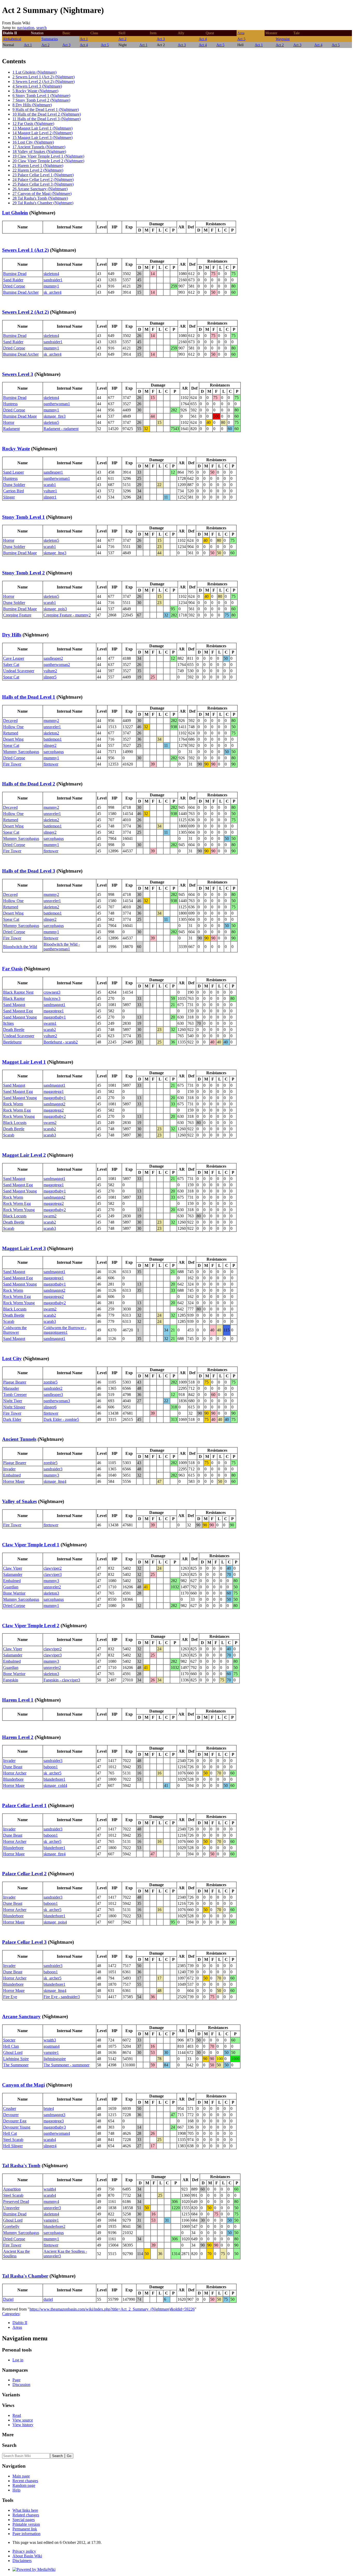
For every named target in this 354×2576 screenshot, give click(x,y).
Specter (9, 2040)
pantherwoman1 (57, 404)
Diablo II (20, 2323)
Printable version (26, 2524)
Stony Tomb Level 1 (23, 517)
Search (9, 2445)
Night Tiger (13, 1401)
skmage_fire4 (55, 1854)
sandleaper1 (53, 472)
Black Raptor (14, 998)
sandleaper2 (53, 658)
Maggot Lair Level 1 (24, 1062)
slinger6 (50, 1407)
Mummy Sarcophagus (21, 752)
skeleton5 (51, 422)
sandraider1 (53, 280)
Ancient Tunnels (19, 1439)
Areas (17, 2327)
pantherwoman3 (57, 1401)
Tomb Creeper (15, 1395)
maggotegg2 (54, 1110)
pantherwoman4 (57, 2133)
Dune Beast (13, 1767)
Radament (11, 429)
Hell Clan (11, 2046)
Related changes (26, 2515)
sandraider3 (53, 1469)
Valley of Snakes (19, 1501)
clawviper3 (53, 1574)
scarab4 (50, 2140)
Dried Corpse (14, 286)
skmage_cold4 (55, 1785)
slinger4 (50, 2146)
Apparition (12, 2189)
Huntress (10, 404)
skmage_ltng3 (55, 553)
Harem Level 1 (18, 1700)
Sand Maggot (14, 1005)
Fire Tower (12, 764)
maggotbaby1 (55, 1017)
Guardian (11, 1587)
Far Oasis (12, 969)
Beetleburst (12, 1042)
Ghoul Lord (13, 2052)
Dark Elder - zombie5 (61, 1419)
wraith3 (50, 2040)
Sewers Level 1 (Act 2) (25, 250)
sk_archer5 (52, 1773)
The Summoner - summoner (66, 2065)
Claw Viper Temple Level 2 (31, 1626)
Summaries (50, 39)
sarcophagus (54, 752)
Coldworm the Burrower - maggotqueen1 (65, 1330)
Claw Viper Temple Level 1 (31, 1545)
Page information (26, 2534)
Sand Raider (13, 280)
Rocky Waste (16, 449)
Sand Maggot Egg (18, 1011)
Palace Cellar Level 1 (24, 1805)
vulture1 (50, 491)
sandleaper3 (53, 1395)
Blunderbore (13, 1779)
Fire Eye (10, 1997)
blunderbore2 (54, 2226)
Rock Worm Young (19, 1116)
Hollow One (13, 727)
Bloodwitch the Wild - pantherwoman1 (62, 947)
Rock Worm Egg (17, 1110)
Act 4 (203, 39)
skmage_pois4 (55, 1922)
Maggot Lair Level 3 (24, 1248)
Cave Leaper (14, 658)
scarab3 (50, 1135)
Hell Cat (10, 2133)
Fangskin (11, 1680)
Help (16, 2490)
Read (17, 2415)
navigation (26, 28)
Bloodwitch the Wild (20, 947)
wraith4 (50, 2189)
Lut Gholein (15, 213)
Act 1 (84, 39)
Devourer (11, 2115)
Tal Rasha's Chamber (25, 2276)
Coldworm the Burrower (15, 1330)
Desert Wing (13, 739)
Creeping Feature (17, 615)
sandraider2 (53, 1388)
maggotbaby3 (55, 2127)
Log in (18, 2360)
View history (23, 2425)
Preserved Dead (16, 2202)
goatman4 (52, 2046)
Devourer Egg (15, 2121)
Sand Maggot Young (20, 1017)
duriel (48, 2299)
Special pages (24, 2520)
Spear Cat (11, 677)
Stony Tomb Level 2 (23, 573)
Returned (11, 733)
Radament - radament (61, 429)
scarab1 (50, 485)
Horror (9, 422)
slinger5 (50, 677)
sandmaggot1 (54, 1005)
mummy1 (51, 286)
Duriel (8, 2299)
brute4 (49, 2108)
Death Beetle (14, 1030)
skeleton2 (51, 733)
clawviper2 (53, 1568)
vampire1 (51, 2052)
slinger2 (50, 745)
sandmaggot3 (54, 2115)
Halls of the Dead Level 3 (29, 871)
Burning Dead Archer (21, 292)
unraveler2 (52, 1587)
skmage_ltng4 (55, 1481)
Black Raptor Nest (18, 992)
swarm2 (50, 1123)
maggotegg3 (54, 2121)
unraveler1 (52, 727)
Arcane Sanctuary (21, 2016)
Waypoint (283, 39)
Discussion (21, 2385)
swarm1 (50, 1023)
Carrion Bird (13, 491)
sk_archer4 (52, 292)
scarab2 (50, 1030)
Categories (11, 2314)
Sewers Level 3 (18, 374)
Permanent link (25, 2529)
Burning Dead (15, 274)
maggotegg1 (54, 1011)
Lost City (12, 1359)
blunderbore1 (54, 1779)
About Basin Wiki (27, 2556)
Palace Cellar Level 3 (24, 1942)
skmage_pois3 (55, 609)
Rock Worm (13, 1104)
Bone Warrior (14, 1593)
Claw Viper (13, 1568)
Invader (9, 1469)
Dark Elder (12, 1419)
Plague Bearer (15, 1382)
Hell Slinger (13, 2146)
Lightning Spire (16, 2059)
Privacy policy (24, 2551)
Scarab (9, 1135)
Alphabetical (12, 39)
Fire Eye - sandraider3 (62, 1997)
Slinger (9, 497)
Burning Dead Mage (20, 416)
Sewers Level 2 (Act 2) (25, 312)
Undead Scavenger (19, 671)
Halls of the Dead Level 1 (29, 697)
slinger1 (50, 497)
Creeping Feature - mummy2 (67, 615)
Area (241, 33)
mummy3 (51, 1475)
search (41, 28)
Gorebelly (11, 2226)
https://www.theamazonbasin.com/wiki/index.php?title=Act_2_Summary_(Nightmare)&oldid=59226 (112, 2309)
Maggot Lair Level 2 (24, 1155)
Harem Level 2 (18, 1737)
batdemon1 (53, 739)
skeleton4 (51, 274)
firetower (51, 764)
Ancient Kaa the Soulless (16, 2254)
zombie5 (51, 1382)
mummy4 (51, 2202)
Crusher (10, 2108)
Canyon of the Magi (23, 2085)
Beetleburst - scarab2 (61, 1042)
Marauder (11, 1388)
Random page (24, 2485)
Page (16, 2380)
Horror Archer (15, 1773)
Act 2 (122, 39)
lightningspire (55, 2059)
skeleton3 (51, 1593)
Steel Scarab (13, 2140)
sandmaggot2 (54, 1104)
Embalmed (12, 1475)
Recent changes (25, 2481)
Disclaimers (22, 2561)
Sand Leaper (13, 472)
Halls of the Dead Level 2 (29, 784)
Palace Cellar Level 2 (24, 1874)
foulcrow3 (52, 998)
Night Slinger (14, 1407)
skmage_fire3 (55, 416)
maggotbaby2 (55, 1116)
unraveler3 (52, 2208)
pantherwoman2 (57, 665)
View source (23, 2420)
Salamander (13, 1574)
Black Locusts (15, 1123)
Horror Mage (14, 1481)
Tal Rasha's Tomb (21, 2166)
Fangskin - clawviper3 (62, 1680)
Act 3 (161, 39)
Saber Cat (11, 665)
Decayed (10, 721)
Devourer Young (17, 2127)
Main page (21, 2476)
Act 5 (241, 39)
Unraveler (11, 2208)
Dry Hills (12, 635)
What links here (25, 2510)
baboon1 (51, 1767)
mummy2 (51, 721)
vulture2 (50, 671)
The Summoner (16, 2065)
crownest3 (52, 992)
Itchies (8, 1023)
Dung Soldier (14, 485)
